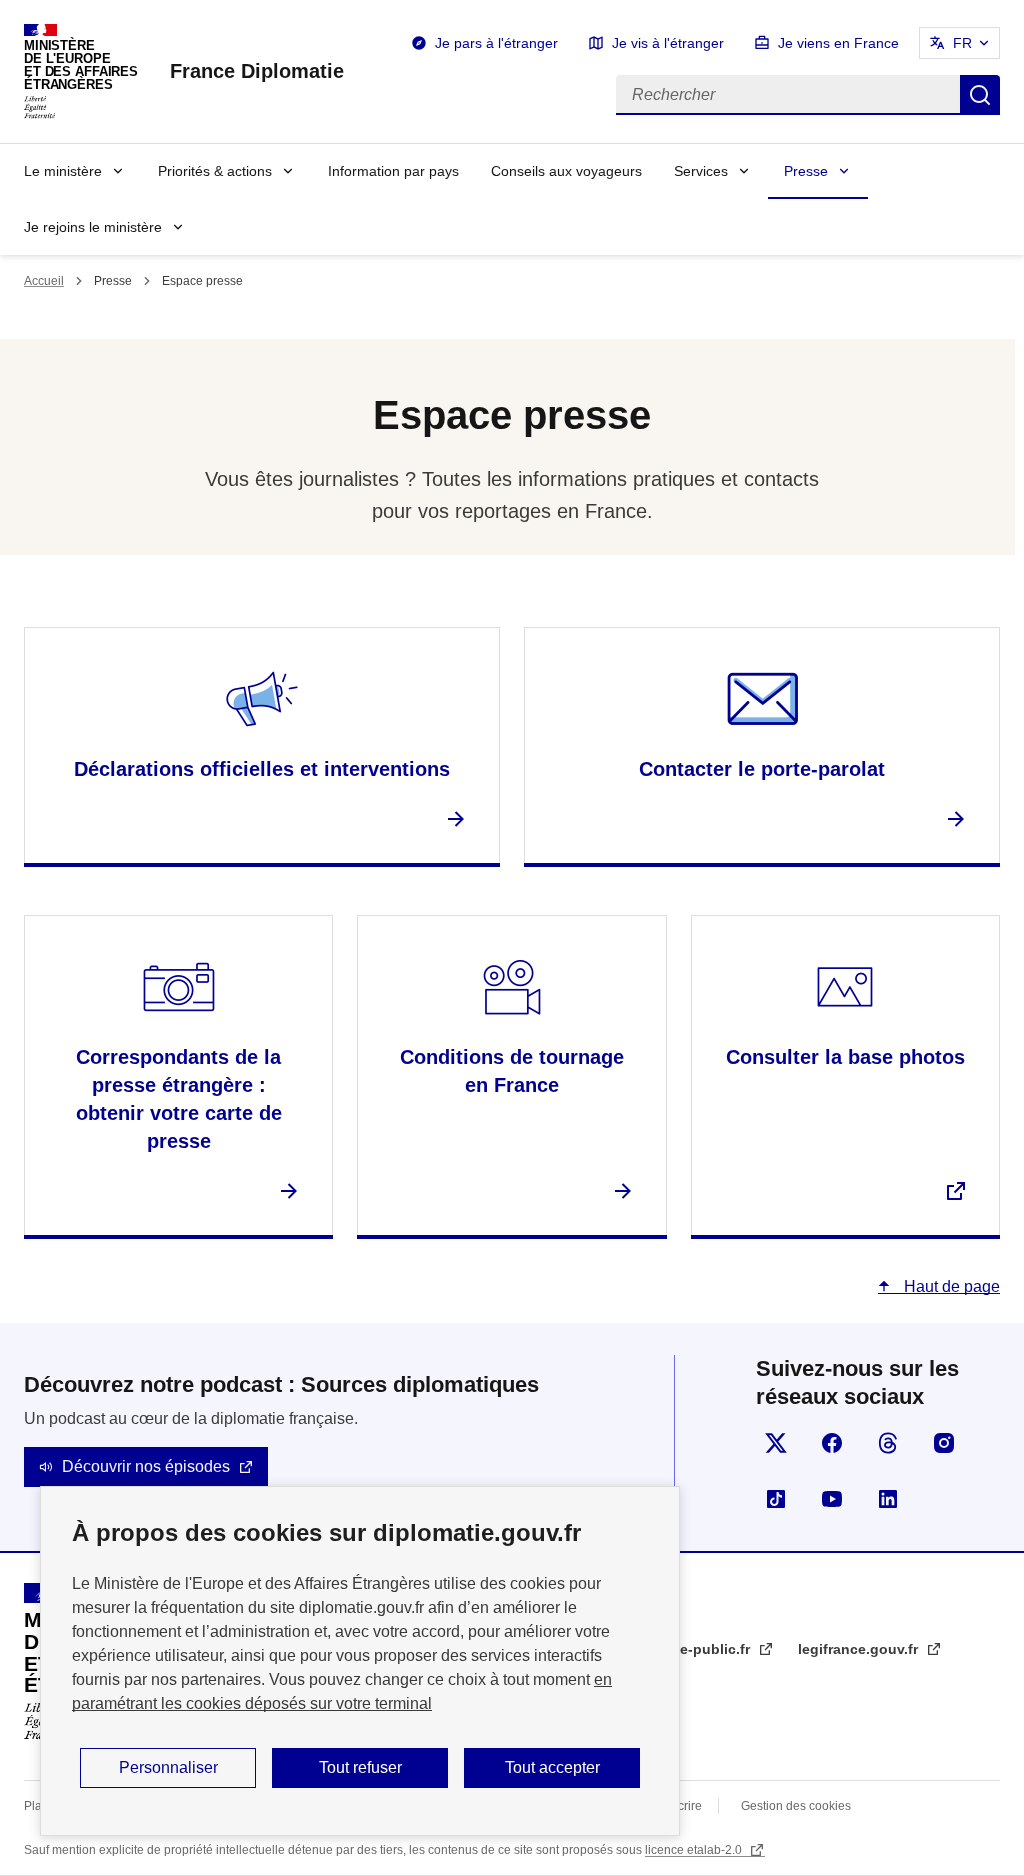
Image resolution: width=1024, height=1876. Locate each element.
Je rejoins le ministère (93, 227)
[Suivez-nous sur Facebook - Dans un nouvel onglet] (832, 1443)
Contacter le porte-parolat (762, 769)
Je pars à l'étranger (496, 43)
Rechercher (980, 95)
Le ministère (63, 171)
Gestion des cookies (796, 1806)
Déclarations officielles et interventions (262, 769)
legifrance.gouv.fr (860, 1649)
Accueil (44, 281)
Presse (806, 171)
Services (701, 171)
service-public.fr (696, 1649)
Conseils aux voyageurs (566, 171)
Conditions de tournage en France (512, 1071)
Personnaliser (168, 1767)
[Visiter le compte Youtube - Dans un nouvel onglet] (832, 1499)
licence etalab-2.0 (695, 1850)
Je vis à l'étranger (668, 43)
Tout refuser (360, 1767)
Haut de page (950, 1286)
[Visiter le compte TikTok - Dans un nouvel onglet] (776, 1499)
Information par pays (393, 171)
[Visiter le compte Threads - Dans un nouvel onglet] (888, 1443)
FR (962, 43)
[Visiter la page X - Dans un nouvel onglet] (776, 1443)
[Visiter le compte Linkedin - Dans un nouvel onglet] (888, 1499)
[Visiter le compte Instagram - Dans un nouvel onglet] (944, 1443)
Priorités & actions (215, 171)
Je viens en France (838, 43)
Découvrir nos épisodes (146, 1466)
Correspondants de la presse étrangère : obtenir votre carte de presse (179, 1099)
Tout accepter (552, 1767)
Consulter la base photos (845, 1057)
